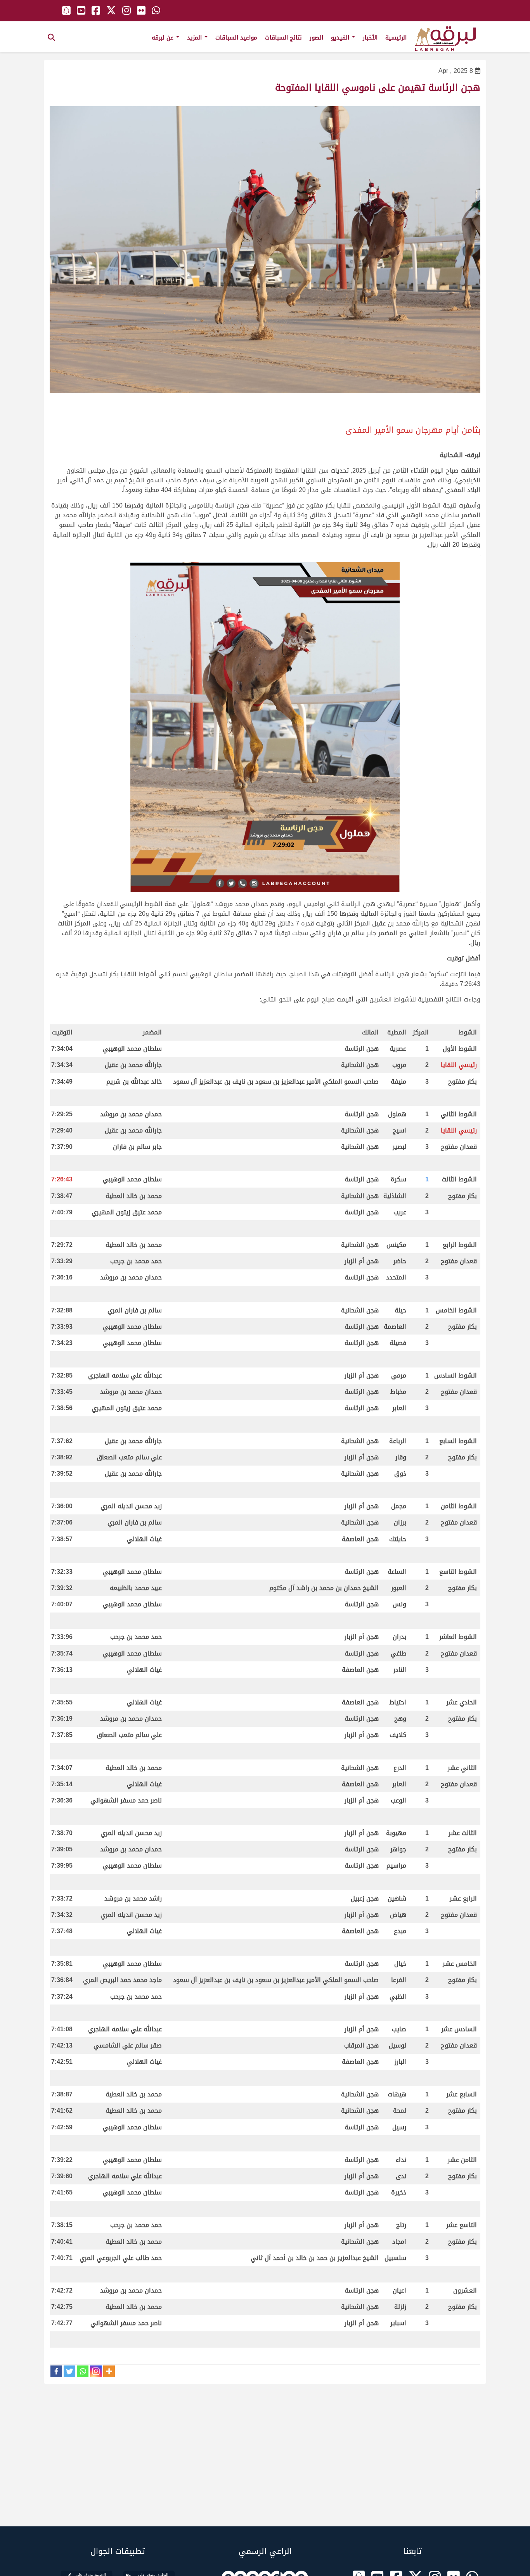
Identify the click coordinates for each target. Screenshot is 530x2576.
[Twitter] (69, 2371)
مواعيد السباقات (236, 38)
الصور (316, 38)
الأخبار (370, 38)
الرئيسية (396, 38)
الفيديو (341, 38)
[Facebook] (56, 2371)
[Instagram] (96, 2371)
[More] (109, 2371)
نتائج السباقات (283, 38)
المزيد (195, 38)
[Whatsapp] (83, 2371)
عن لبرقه (164, 38)
